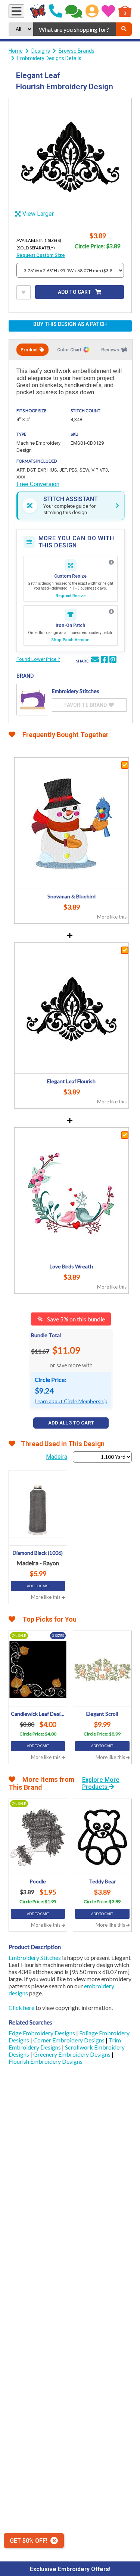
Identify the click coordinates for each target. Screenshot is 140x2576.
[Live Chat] (74, 11)
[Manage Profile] (92, 11)
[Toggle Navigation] (16, 11)
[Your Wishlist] (108, 11)
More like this (112, 917)
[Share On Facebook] (104, 661)
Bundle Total (46, 1335)
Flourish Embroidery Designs (46, 2061)
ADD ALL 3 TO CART (71, 1423)
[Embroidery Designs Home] (38, 11)
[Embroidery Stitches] (32, 700)
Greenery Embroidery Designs (72, 2054)
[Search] (124, 29)
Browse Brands (77, 51)
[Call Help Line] (56, 11)
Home (16, 51)
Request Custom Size (41, 255)
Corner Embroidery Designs (69, 2040)
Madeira (57, 1457)
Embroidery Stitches (35, 1957)
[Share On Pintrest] (113, 661)
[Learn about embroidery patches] (111, 612)
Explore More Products (101, 1783)
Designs (41, 51)
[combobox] (74, 29)
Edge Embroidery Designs (42, 2033)
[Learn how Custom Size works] (111, 562)
